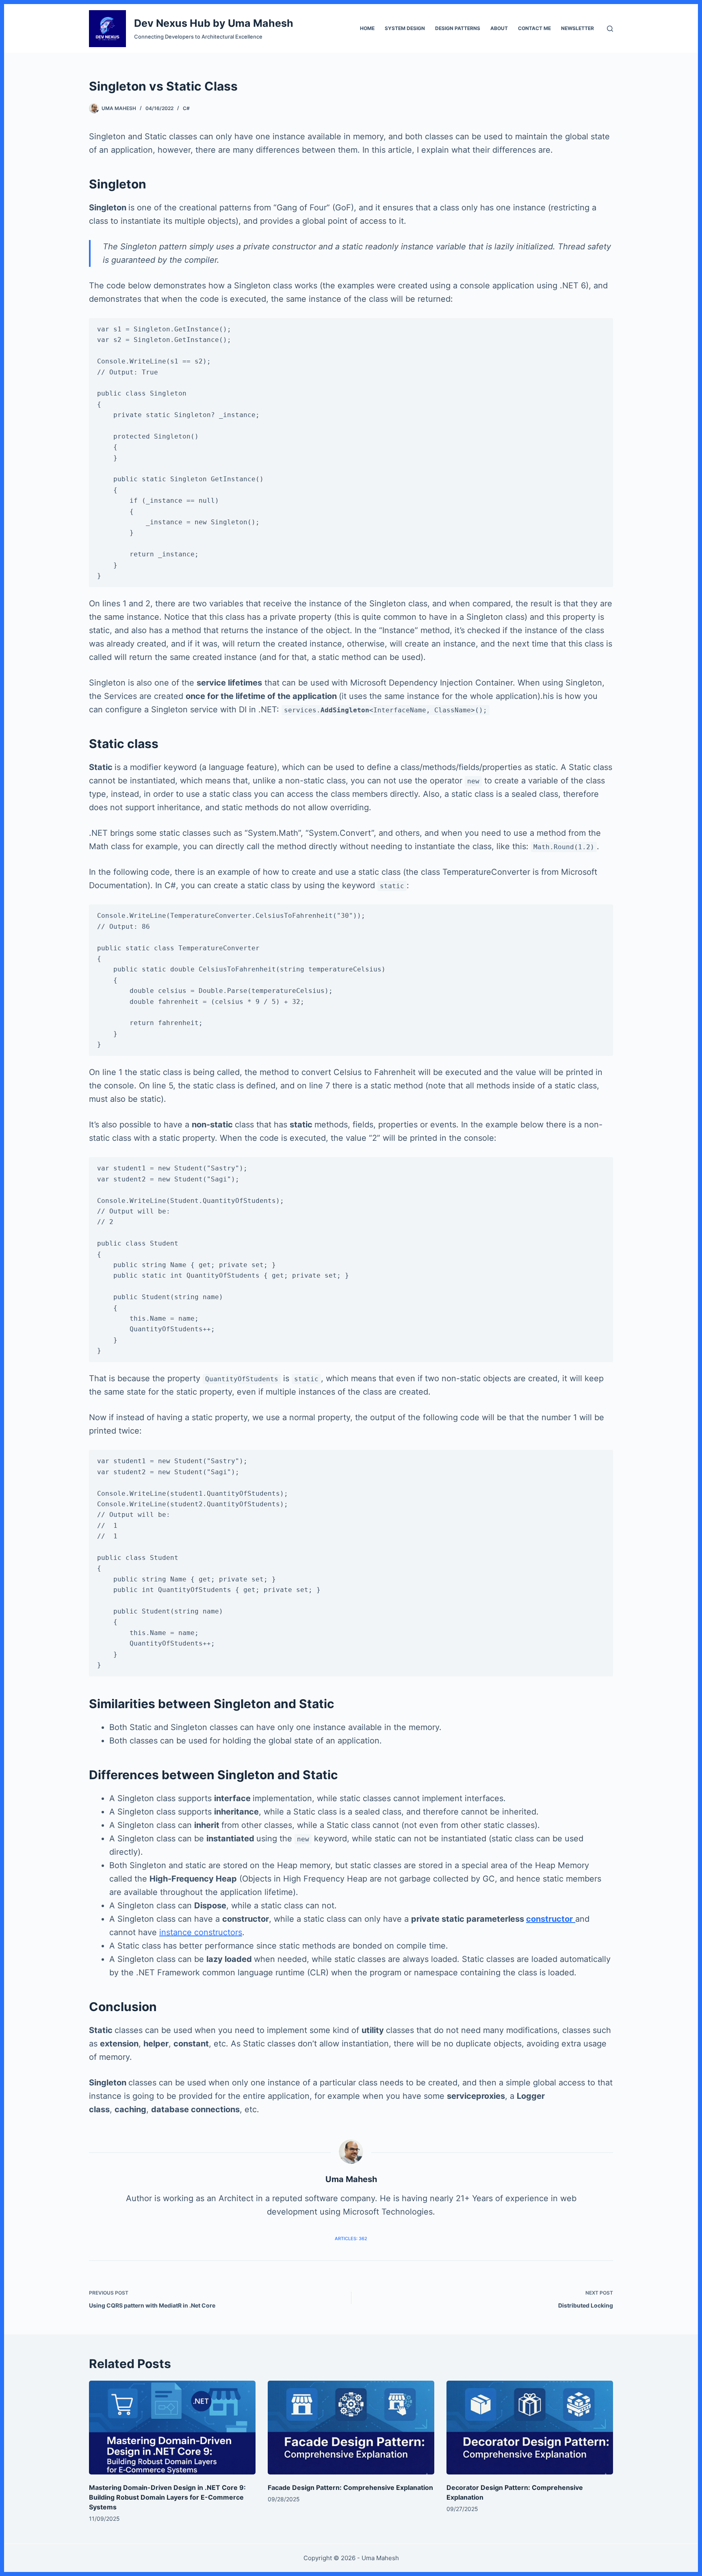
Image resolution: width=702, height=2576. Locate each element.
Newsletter (577, 28)
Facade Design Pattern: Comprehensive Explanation (350, 2487)
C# (186, 108)
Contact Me (534, 28)
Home (367, 28)
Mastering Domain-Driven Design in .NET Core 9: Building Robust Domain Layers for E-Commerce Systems (167, 2497)
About (499, 28)
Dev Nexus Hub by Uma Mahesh (214, 23)
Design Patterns (458, 28)
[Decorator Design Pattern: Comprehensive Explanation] (530, 2428)
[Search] (610, 29)
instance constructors (201, 1932)
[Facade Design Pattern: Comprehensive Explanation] (351, 2428)
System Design (405, 28)
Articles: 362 (351, 2239)
